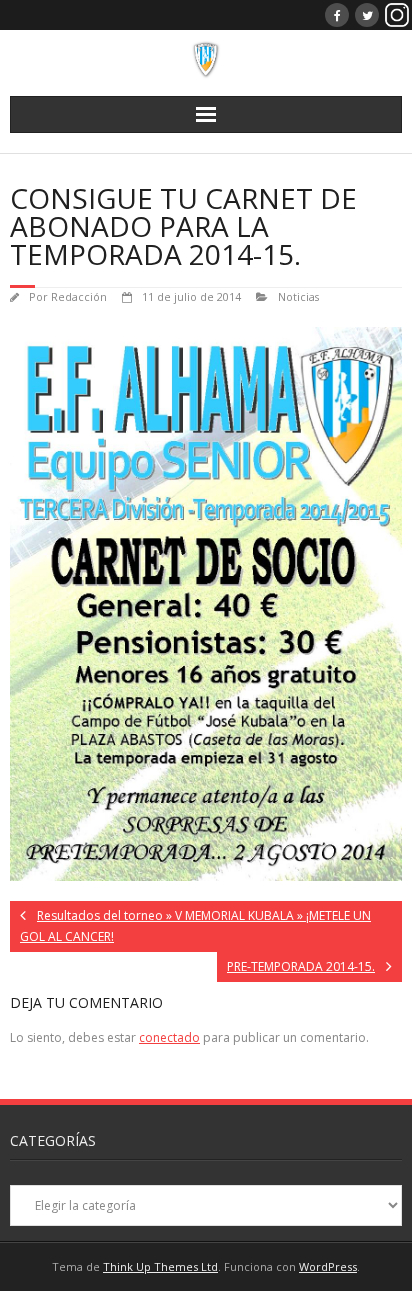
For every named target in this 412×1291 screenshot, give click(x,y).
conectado (169, 1037)
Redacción (79, 296)
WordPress (328, 1266)
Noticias (298, 296)
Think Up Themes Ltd (160, 1266)
